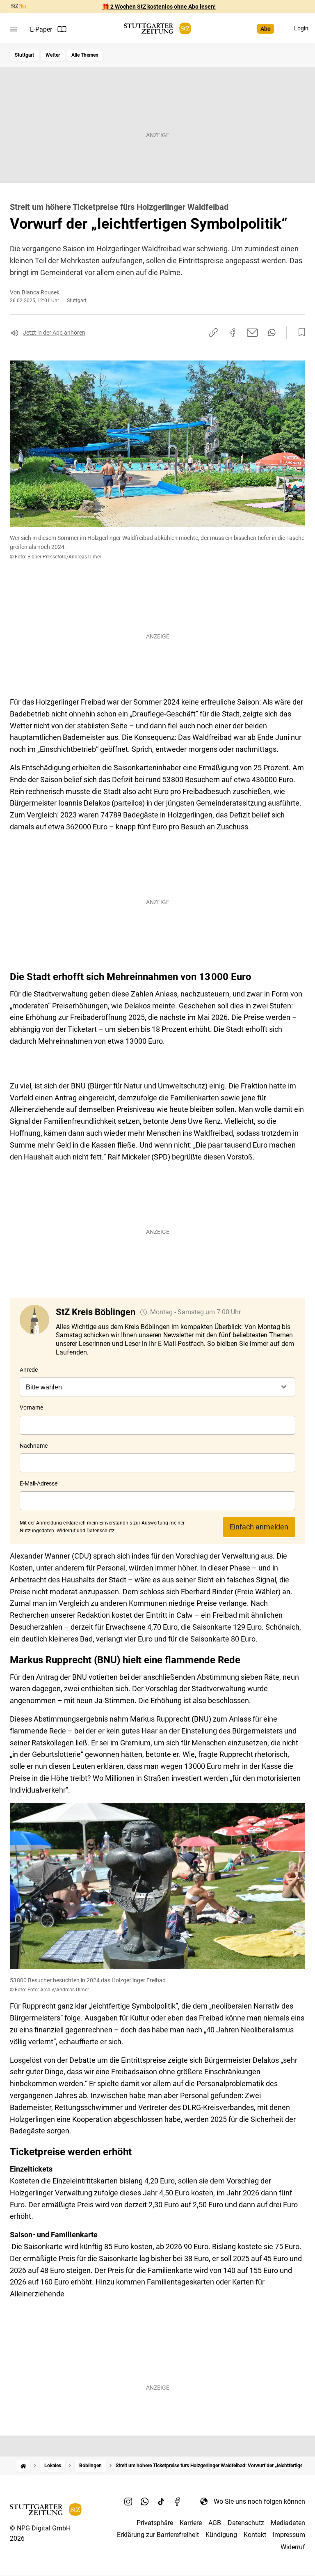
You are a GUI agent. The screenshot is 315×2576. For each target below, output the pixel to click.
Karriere (191, 2523)
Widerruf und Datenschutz (86, 1531)
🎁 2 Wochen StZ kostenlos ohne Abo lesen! (159, 7)
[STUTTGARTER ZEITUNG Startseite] (157, 29)
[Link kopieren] (213, 333)
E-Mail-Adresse (39, 1483)
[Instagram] (128, 2501)
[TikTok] (161, 2501)
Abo (266, 29)
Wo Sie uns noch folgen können (259, 2501)
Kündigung (221, 2535)
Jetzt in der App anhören (54, 333)
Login (301, 28)
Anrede (29, 1370)
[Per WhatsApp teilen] (272, 333)
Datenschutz (246, 2523)
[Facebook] (178, 2501)
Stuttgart (24, 55)
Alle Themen (85, 55)
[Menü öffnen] (13, 29)
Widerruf (293, 2547)
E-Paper (41, 29)
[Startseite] (23, 2466)
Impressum (289, 2535)
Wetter (53, 55)
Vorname (31, 1407)
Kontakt (255, 2535)
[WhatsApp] (145, 2501)
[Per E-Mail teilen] (252, 333)
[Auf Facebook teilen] (233, 333)
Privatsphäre (155, 2523)
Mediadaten (288, 2523)
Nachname (34, 1446)
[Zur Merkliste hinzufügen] (299, 333)
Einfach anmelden (259, 1527)
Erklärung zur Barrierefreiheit (158, 2535)
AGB (215, 2523)
